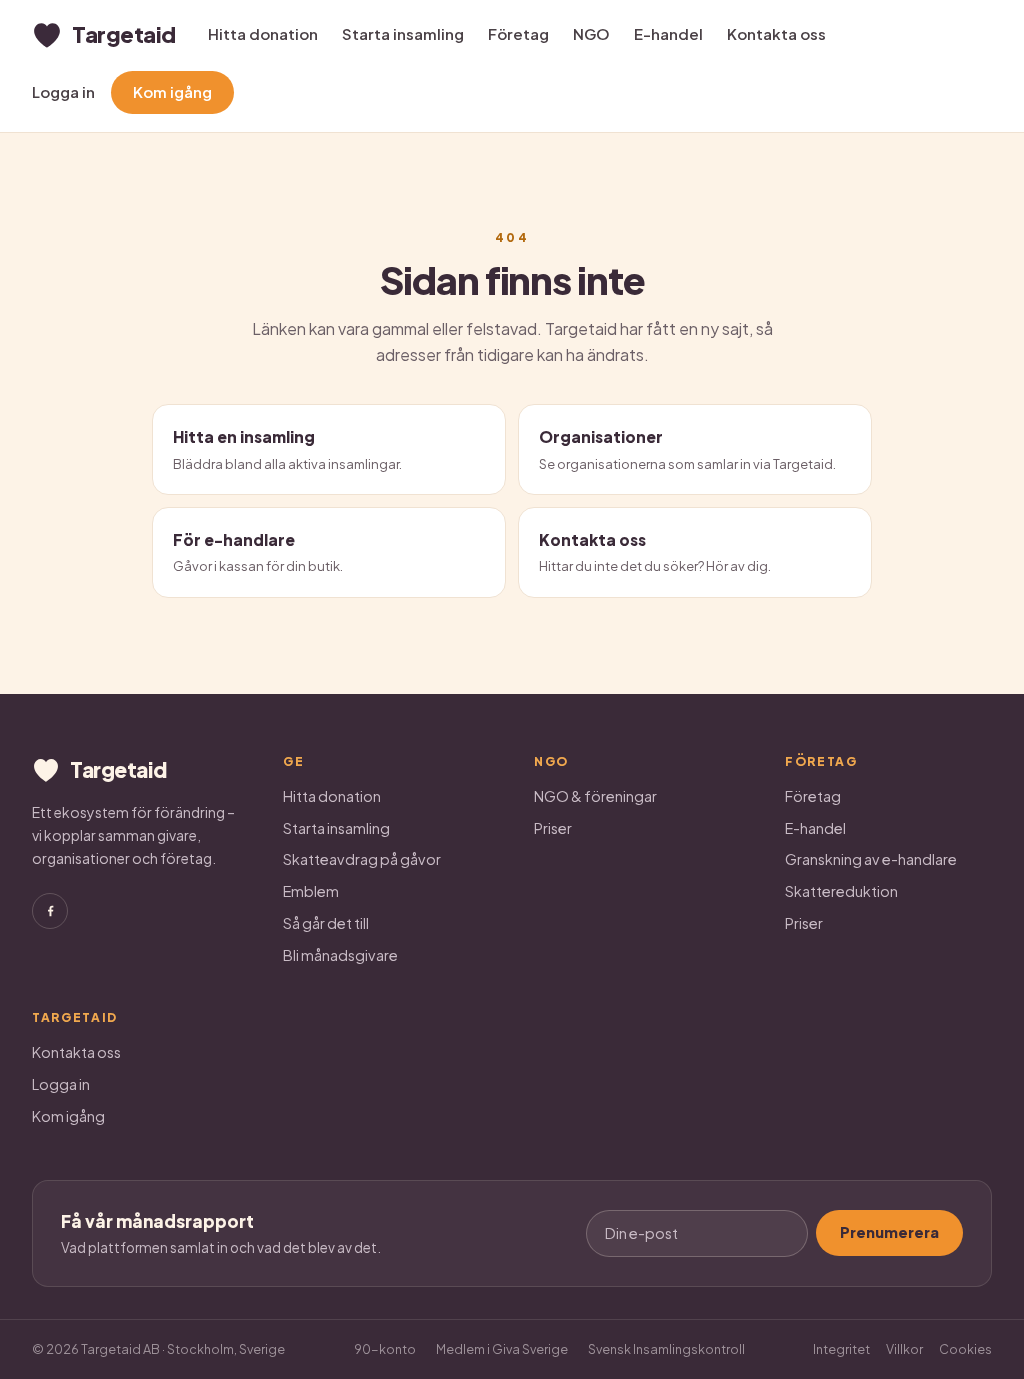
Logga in (63, 91)
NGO (591, 33)
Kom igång (172, 91)
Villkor (904, 1349)
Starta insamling (403, 33)
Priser (553, 828)
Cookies (965, 1349)
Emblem (311, 891)
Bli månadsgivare (340, 955)
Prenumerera (889, 1232)
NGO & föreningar (595, 796)
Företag (518, 33)
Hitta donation (263, 33)
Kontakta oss (776, 33)
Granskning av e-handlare (871, 859)
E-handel (668, 33)
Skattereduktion (841, 891)
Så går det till (326, 923)
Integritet (841, 1349)
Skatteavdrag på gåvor (362, 859)
